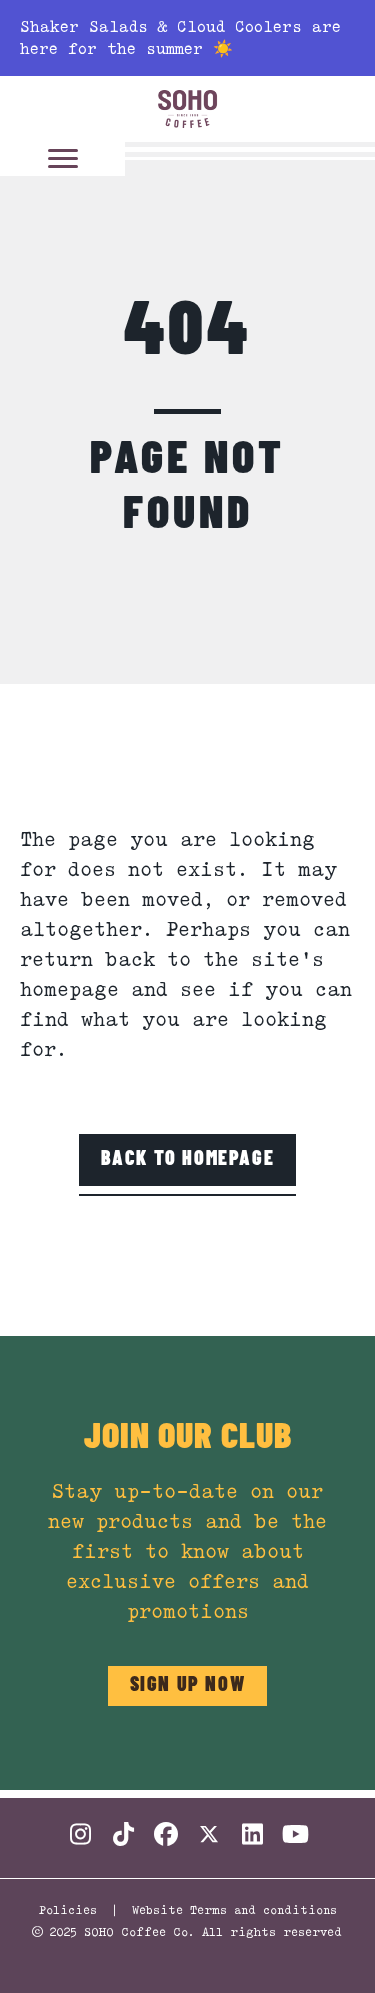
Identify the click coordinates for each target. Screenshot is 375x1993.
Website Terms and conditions (234, 1909)
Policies (68, 1909)
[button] (188, 1160)
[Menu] (63, 159)
